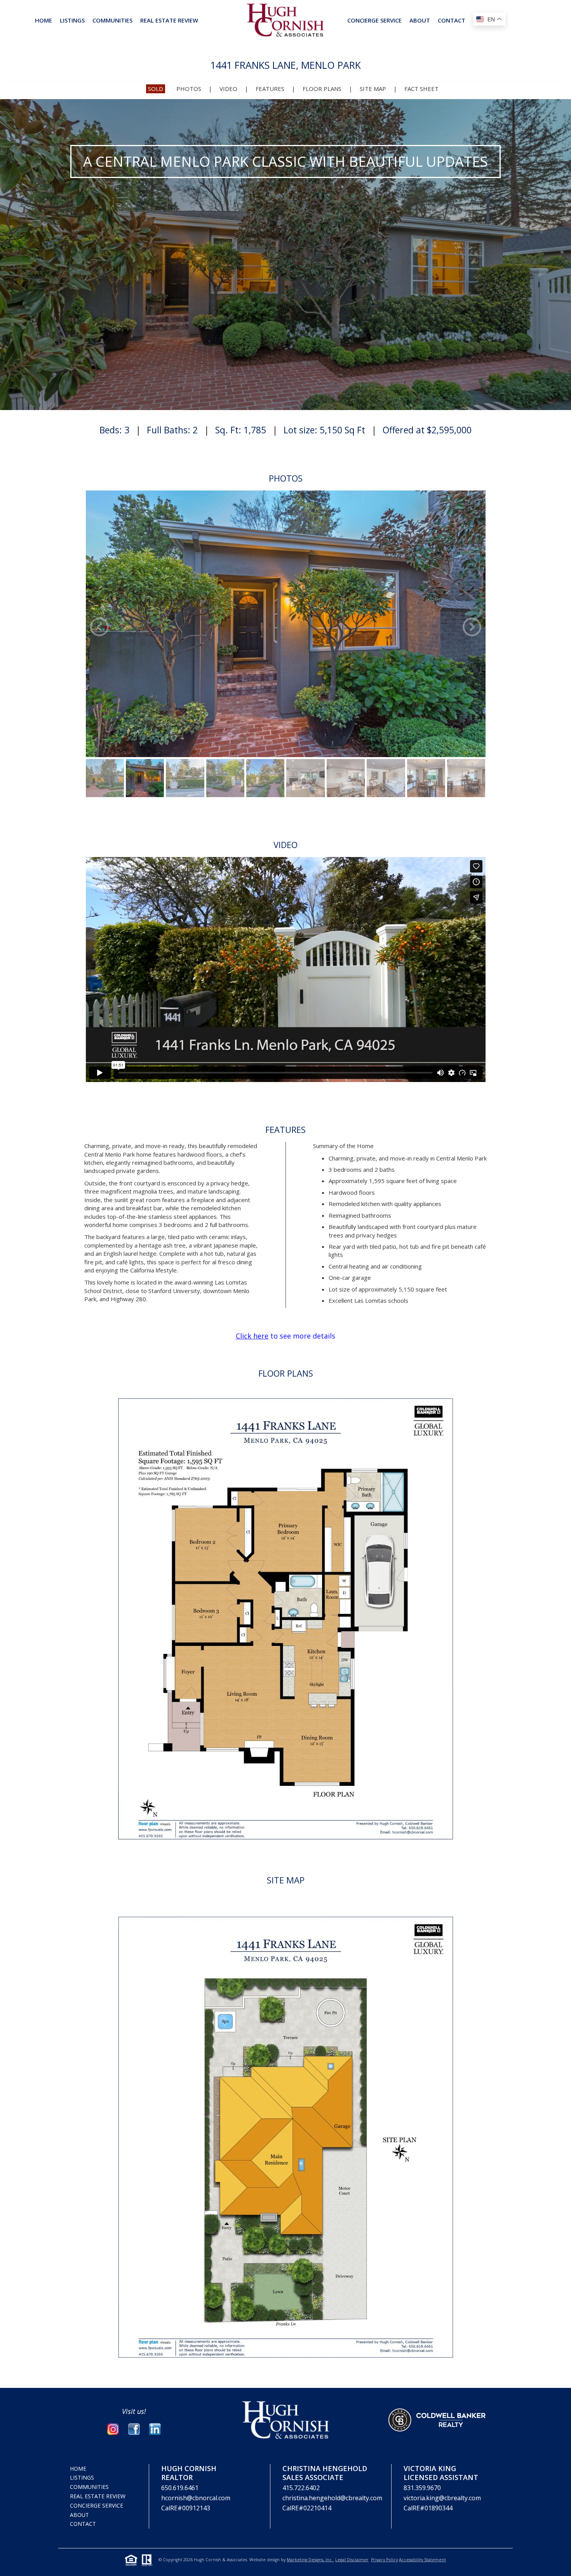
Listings (72, 20)
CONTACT (452, 20)
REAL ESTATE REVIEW (169, 20)
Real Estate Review (98, 2496)
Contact (83, 2524)
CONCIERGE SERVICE (374, 20)
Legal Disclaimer (352, 2560)
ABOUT (420, 20)
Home (44, 20)
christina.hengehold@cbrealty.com (332, 2498)
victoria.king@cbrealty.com (442, 2498)
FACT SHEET (421, 89)
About (79, 2515)
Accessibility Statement (422, 2560)
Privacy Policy (384, 2560)
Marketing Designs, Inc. (310, 2560)
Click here (252, 1336)
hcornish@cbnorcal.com (196, 2498)
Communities (112, 20)
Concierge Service (97, 2505)
